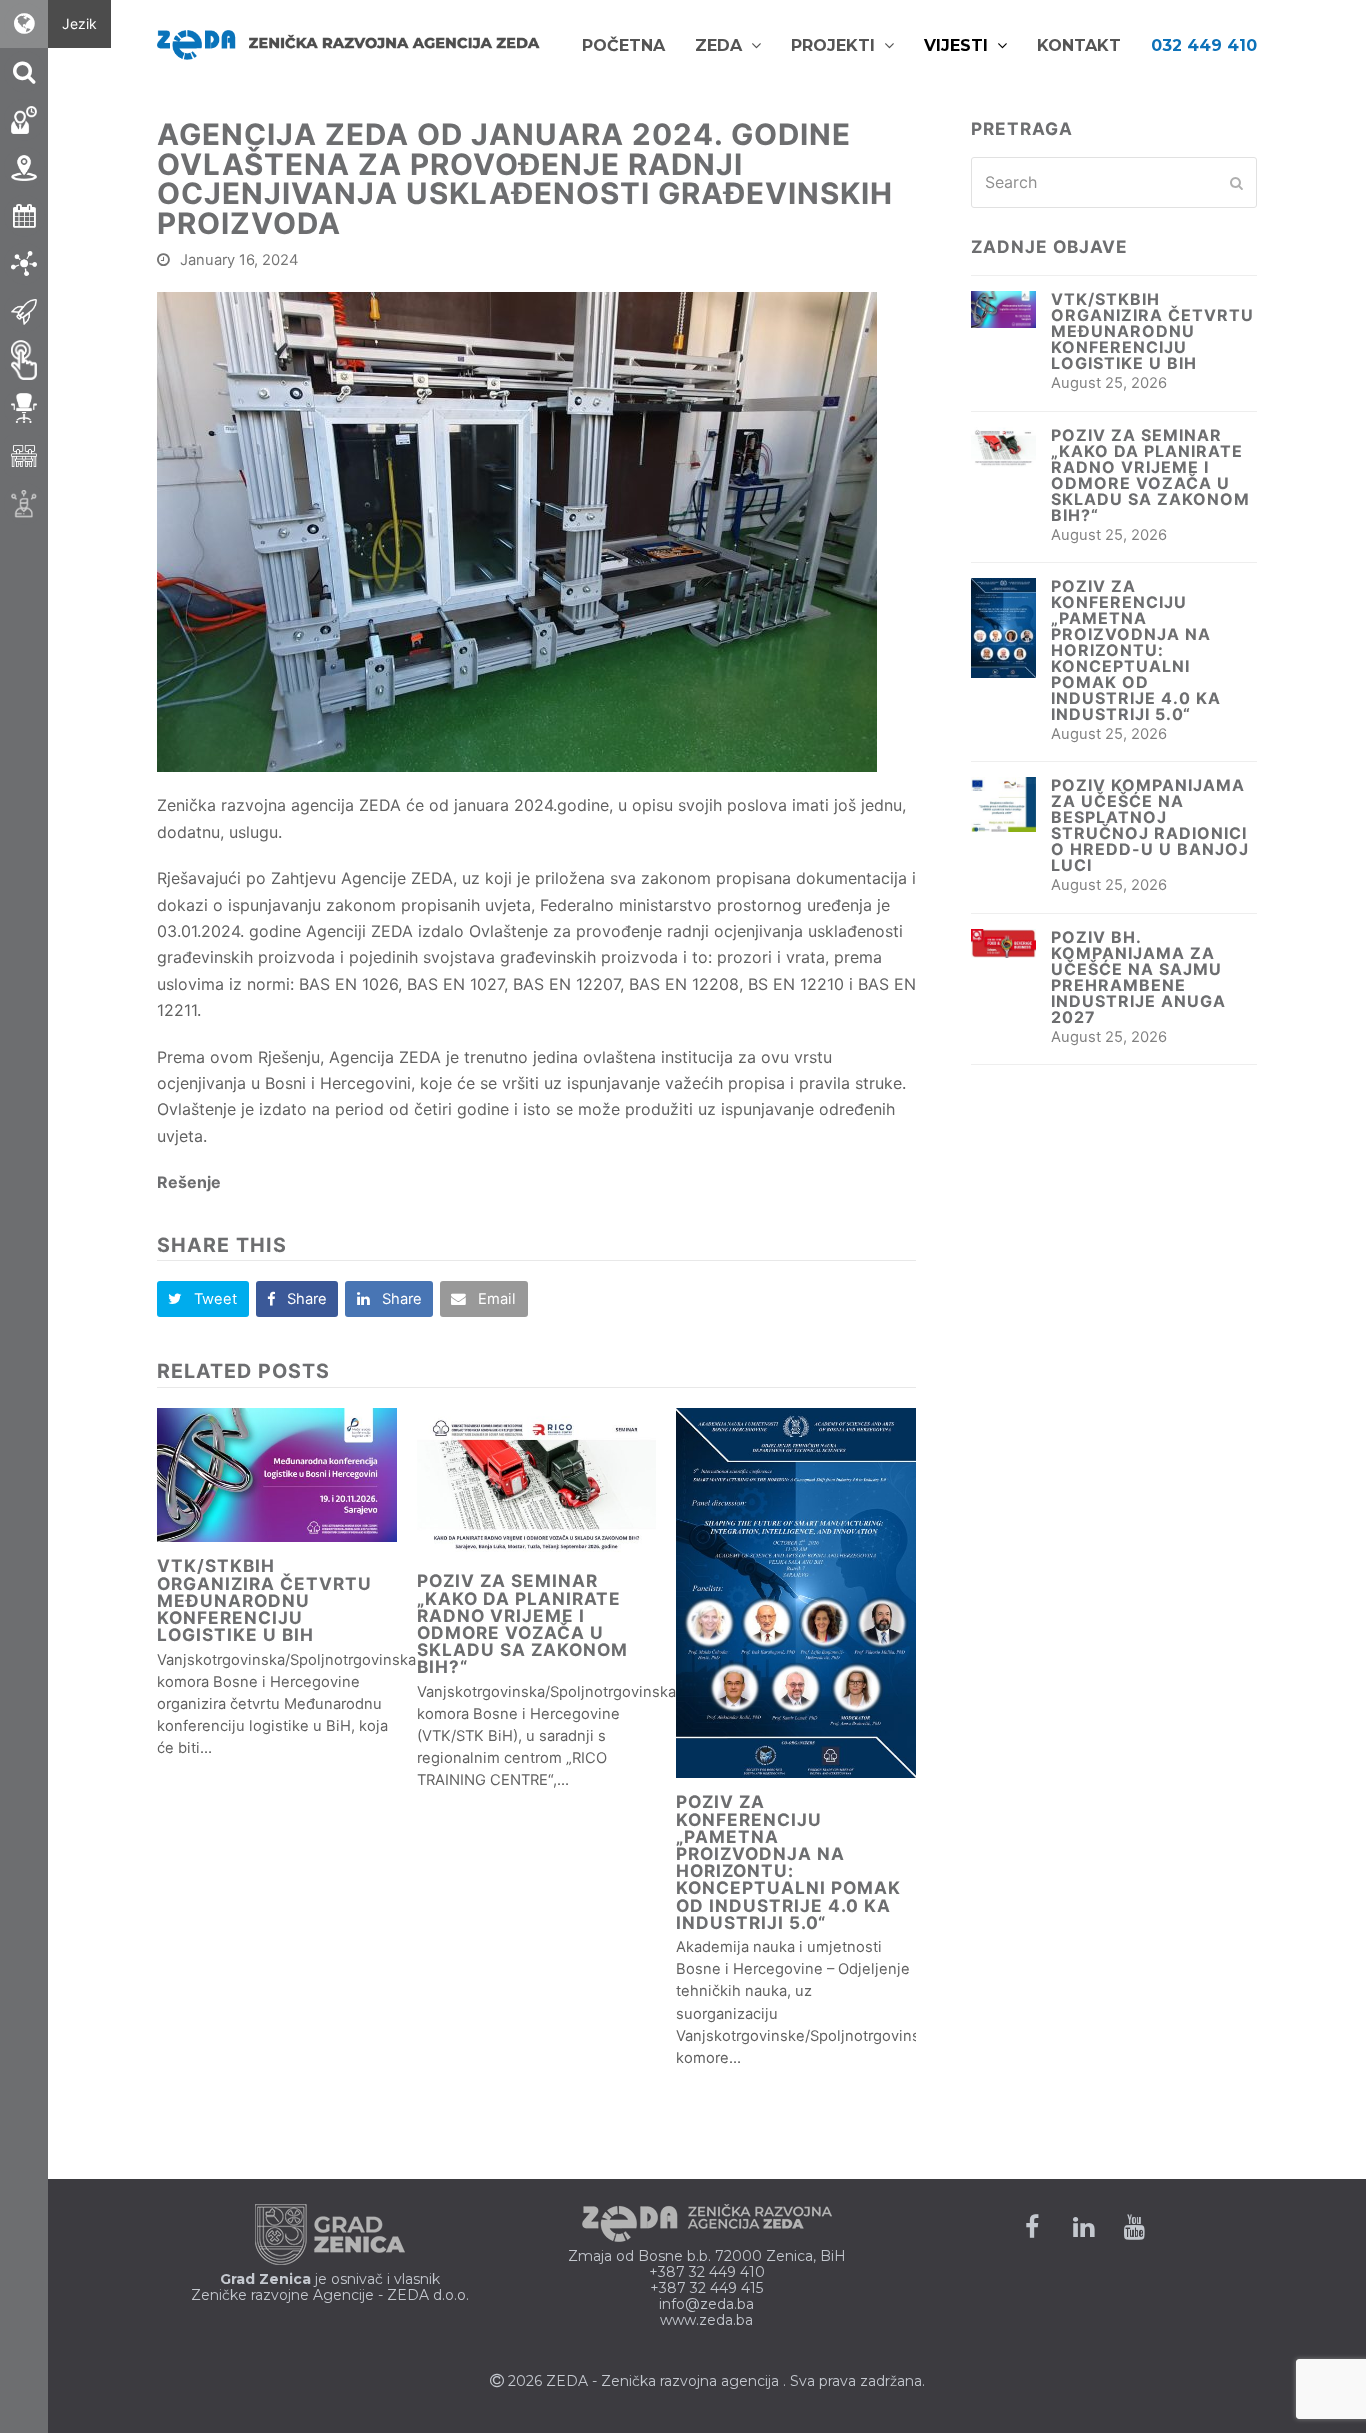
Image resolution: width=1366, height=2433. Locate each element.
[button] (203, 1299)
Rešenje (189, 1182)
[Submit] (1236, 183)
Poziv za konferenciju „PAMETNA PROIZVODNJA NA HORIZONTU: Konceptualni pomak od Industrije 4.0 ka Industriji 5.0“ (788, 1862)
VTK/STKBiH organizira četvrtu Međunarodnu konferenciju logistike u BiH (264, 1600)
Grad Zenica (265, 2279)
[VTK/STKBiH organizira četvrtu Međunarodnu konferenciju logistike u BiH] (277, 1475)
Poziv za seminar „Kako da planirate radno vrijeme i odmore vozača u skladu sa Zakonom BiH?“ (522, 1623)
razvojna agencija (719, 2381)
